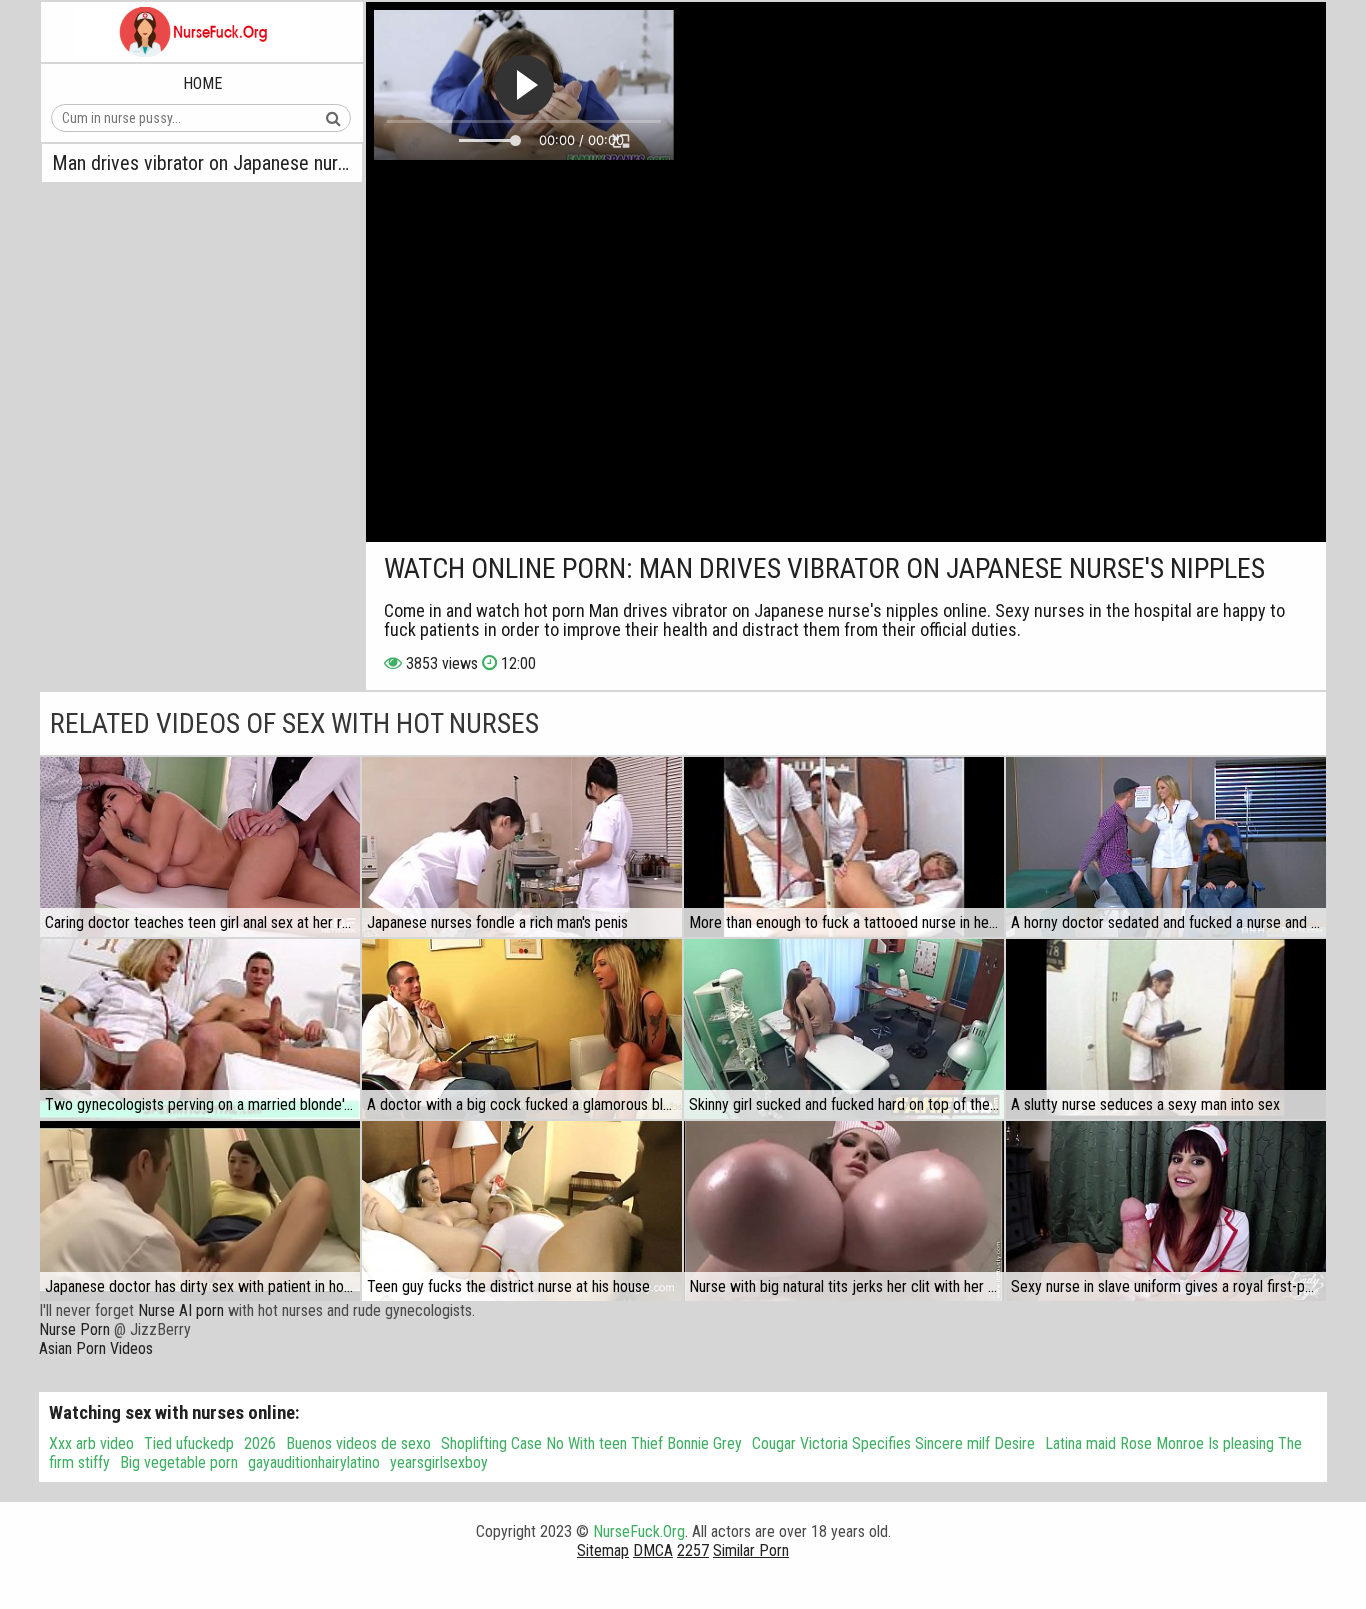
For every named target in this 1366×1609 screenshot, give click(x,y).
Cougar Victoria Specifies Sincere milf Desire (893, 1443)
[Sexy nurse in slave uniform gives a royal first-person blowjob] (1166, 1211)
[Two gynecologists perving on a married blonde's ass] (200, 1029)
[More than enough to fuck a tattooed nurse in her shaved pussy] (844, 847)
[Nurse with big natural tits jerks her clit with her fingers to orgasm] (844, 1211)
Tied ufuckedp (189, 1443)
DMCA (653, 1550)
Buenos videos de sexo (358, 1443)
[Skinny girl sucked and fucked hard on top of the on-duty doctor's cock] (844, 1029)
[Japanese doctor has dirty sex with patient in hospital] (200, 1211)
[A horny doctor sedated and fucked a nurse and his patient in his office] (1166, 847)
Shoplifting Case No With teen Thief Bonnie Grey (591, 1443)
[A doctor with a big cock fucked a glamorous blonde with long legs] (522, 1029)
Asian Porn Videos (96, 1348)
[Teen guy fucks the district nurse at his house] (522, 1211)
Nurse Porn (74, 1329)
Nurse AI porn (181, 1310)
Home (202, 83)
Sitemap (603, 1550)
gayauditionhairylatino (314, 1462)
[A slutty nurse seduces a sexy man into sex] (1166, 1029)
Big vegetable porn (179, 1462)
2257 (693, 1550)
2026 (260, 1443)
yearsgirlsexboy (439, 1462)
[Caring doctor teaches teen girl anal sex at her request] (200, 847)
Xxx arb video (91, 1443)
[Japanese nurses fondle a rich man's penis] (522, 847)
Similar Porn (751, 1550)
